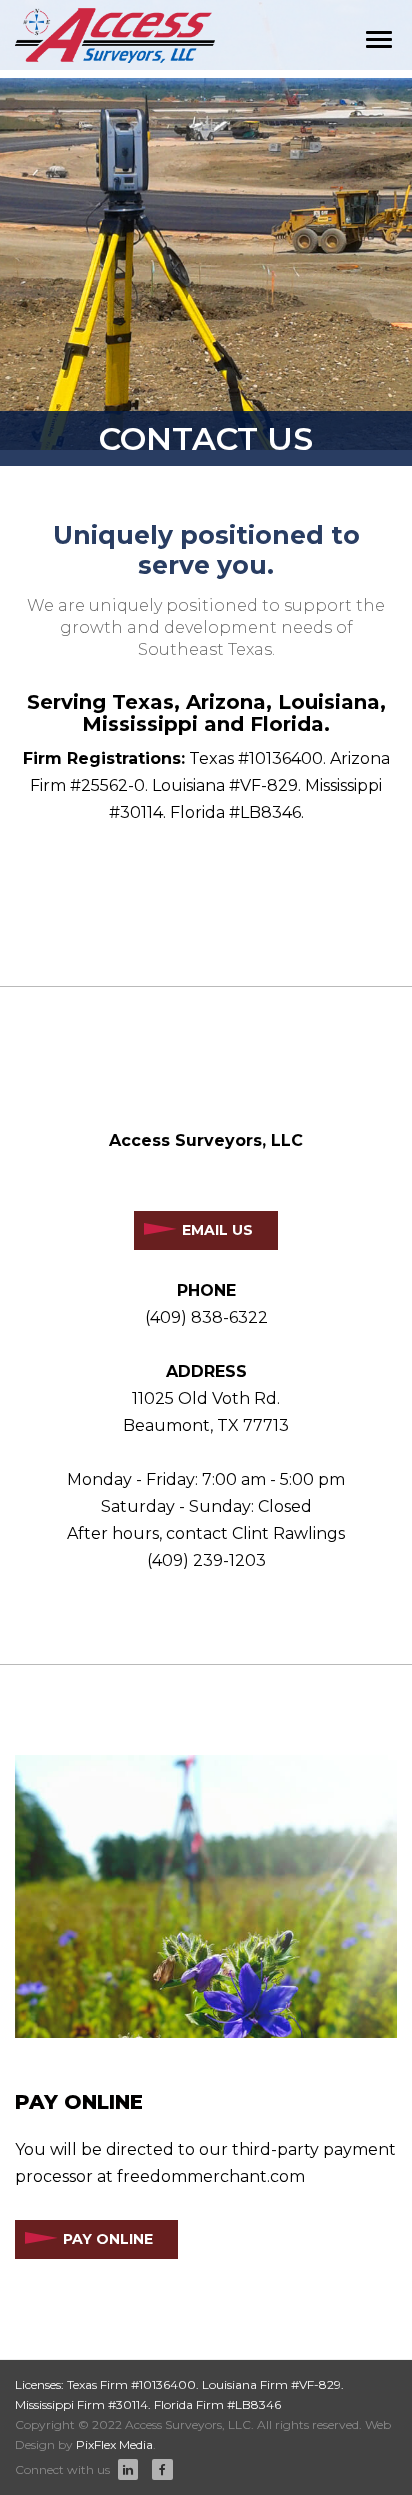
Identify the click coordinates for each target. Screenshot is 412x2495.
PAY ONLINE (108, 2239)
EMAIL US (217, 1230)
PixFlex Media (114, 2444)
